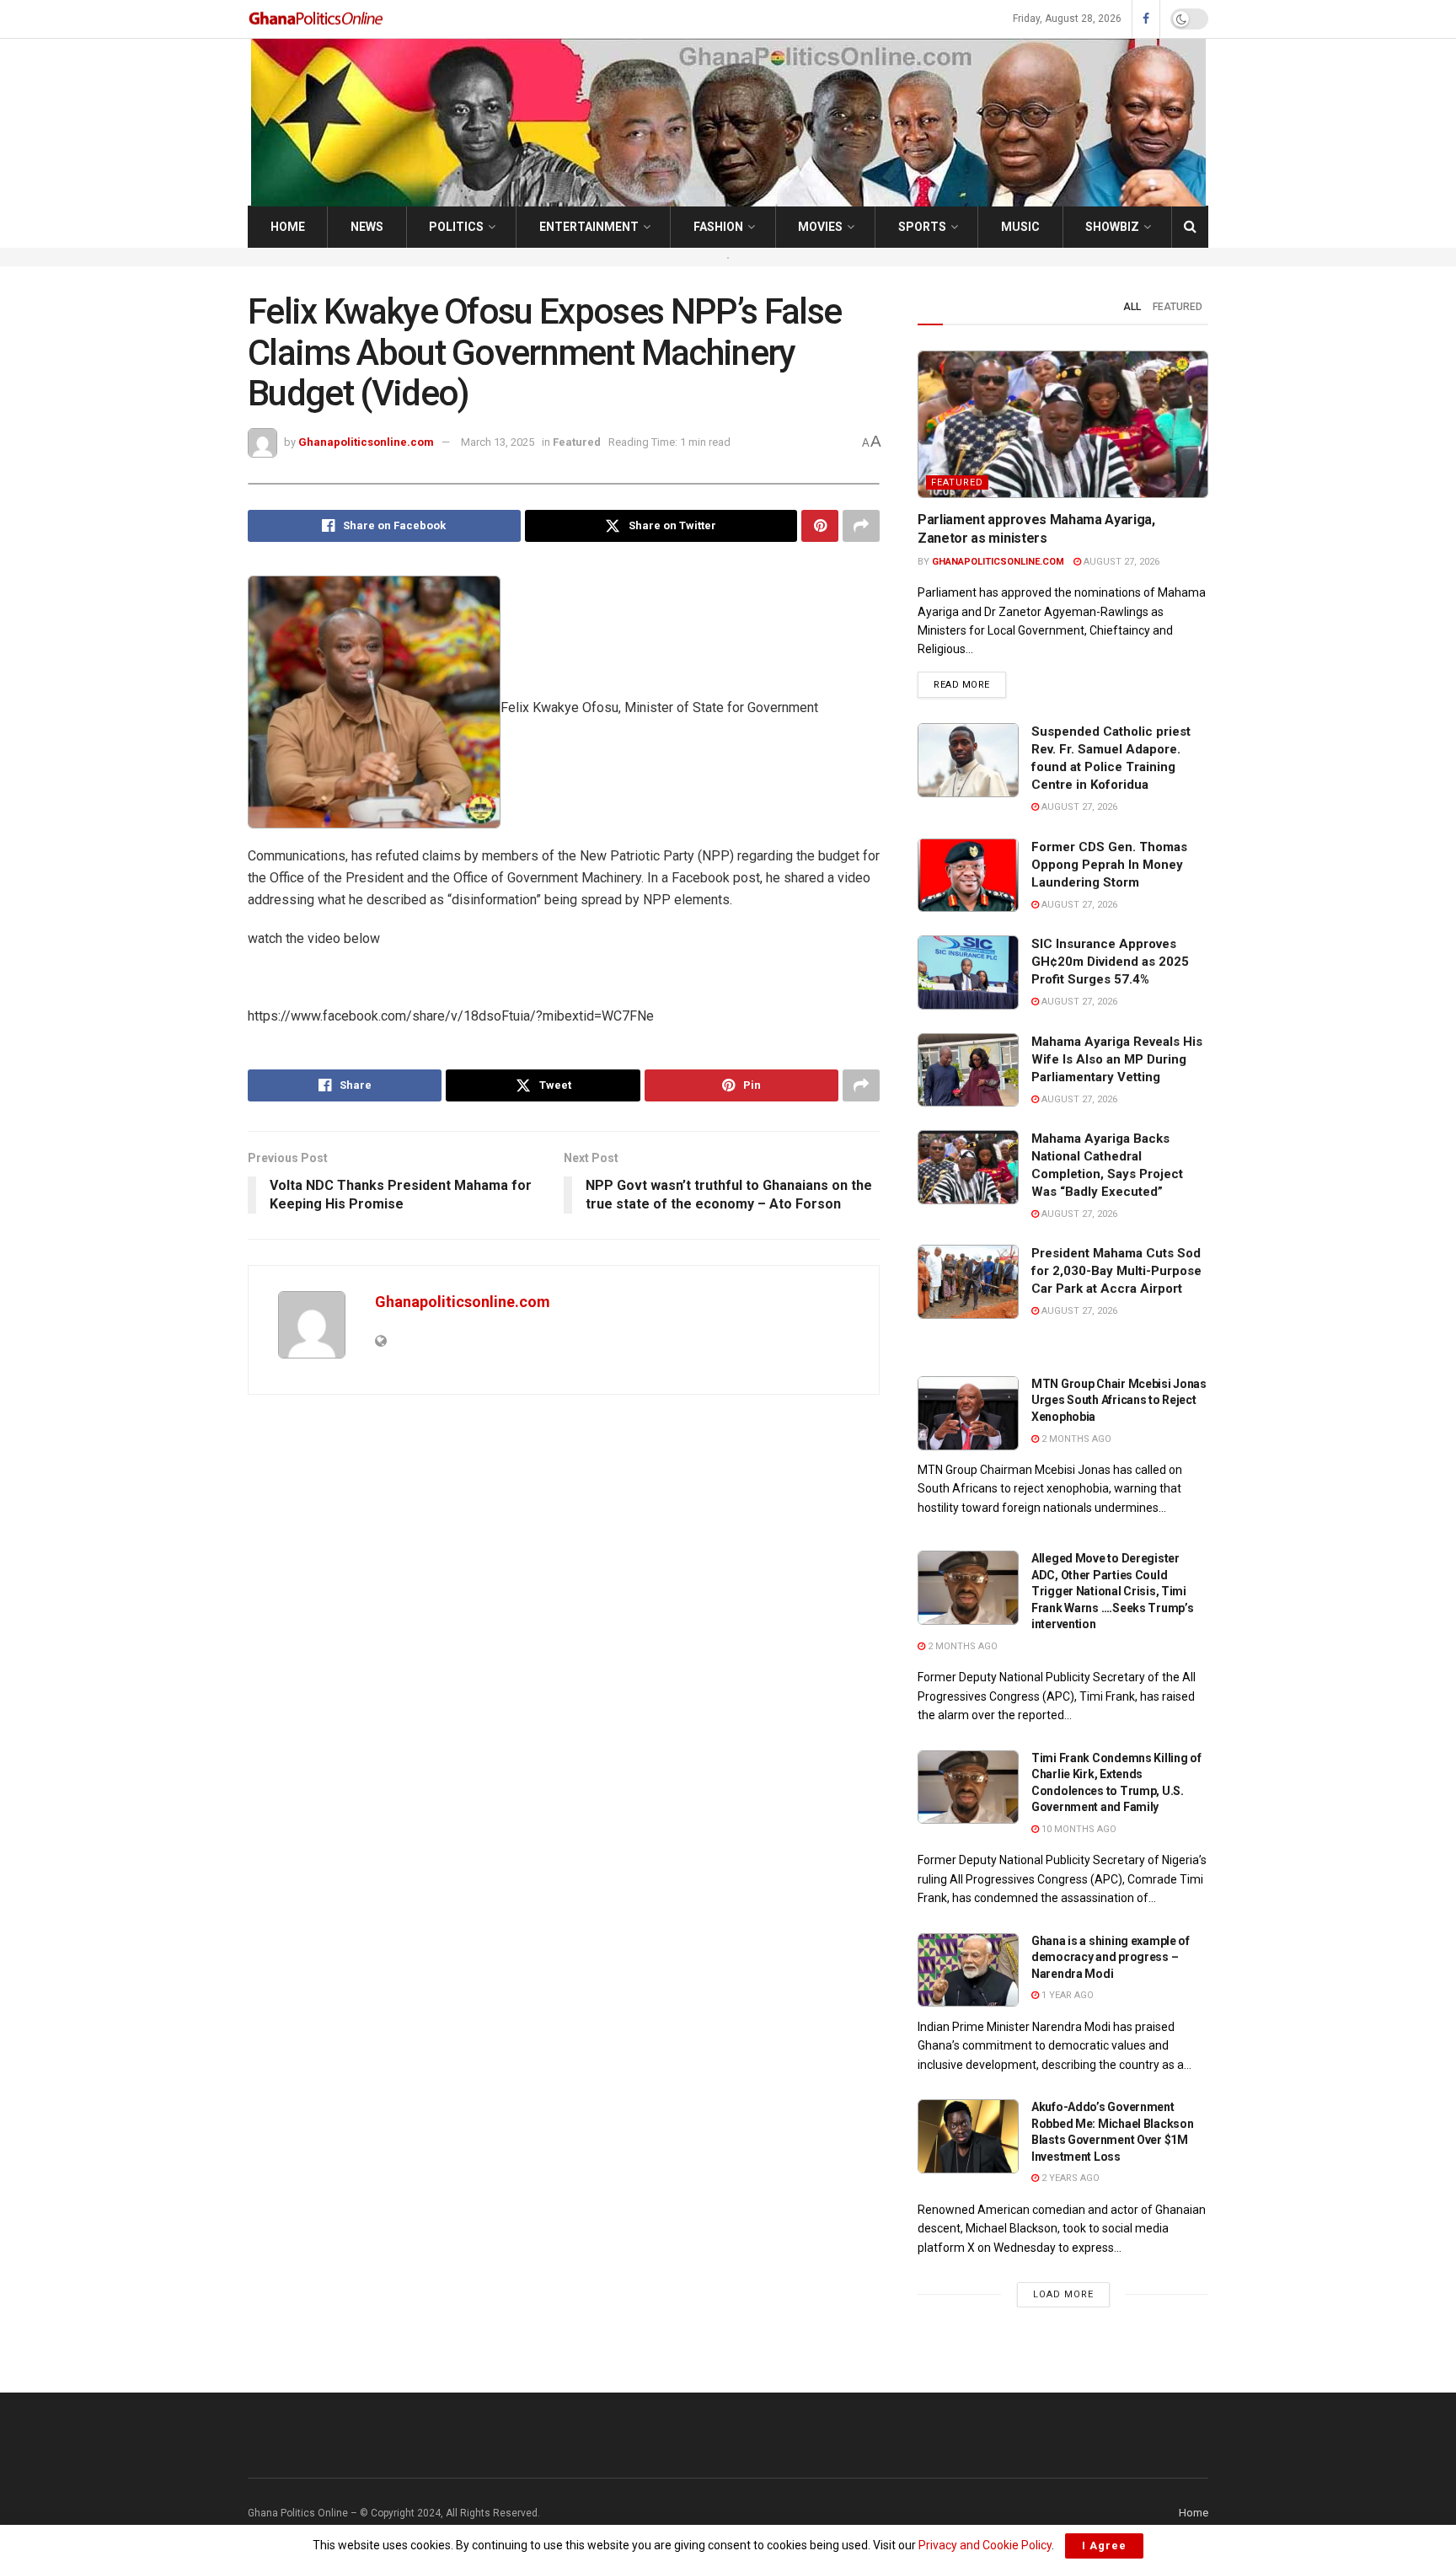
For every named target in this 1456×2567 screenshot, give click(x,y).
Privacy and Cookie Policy (985, 2545)
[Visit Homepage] (317, 19)
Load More (1063, 2294)
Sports (922, 227)
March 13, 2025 (498, 442)
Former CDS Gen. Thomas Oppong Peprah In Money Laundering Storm (1109, 865)
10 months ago (1078, 1829)
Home (288, 227)
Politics (456, 227)
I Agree (1104, 2546)
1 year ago (1066, 1995)
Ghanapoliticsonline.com (366, 442)
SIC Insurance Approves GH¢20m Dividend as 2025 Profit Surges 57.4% (1110, 962)
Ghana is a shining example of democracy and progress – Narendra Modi (1111, 1957)
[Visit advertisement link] (728, 257)
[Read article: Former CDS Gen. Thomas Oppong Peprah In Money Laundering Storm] (968, 876)
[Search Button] (1190, 227)
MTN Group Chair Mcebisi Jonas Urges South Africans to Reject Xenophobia (1119, 1400)
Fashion (718, 227)
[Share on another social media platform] (861, 526)
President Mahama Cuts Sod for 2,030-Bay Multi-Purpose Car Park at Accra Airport (1116, 1271)
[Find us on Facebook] (1146, 19)
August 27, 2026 (1120, 562)
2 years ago (1069, 2178)
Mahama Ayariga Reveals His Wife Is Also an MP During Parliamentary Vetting (1117, 1059)
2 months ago (1075, 1439)
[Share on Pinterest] (820, 526)
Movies (820, 227)
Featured (577, 442)
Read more (970, 684)
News (367, 227)
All (1132, 307)
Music (1020, 227)
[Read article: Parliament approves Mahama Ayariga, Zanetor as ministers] (1063, 424)
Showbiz (1112, 227)
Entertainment (589, 227)
